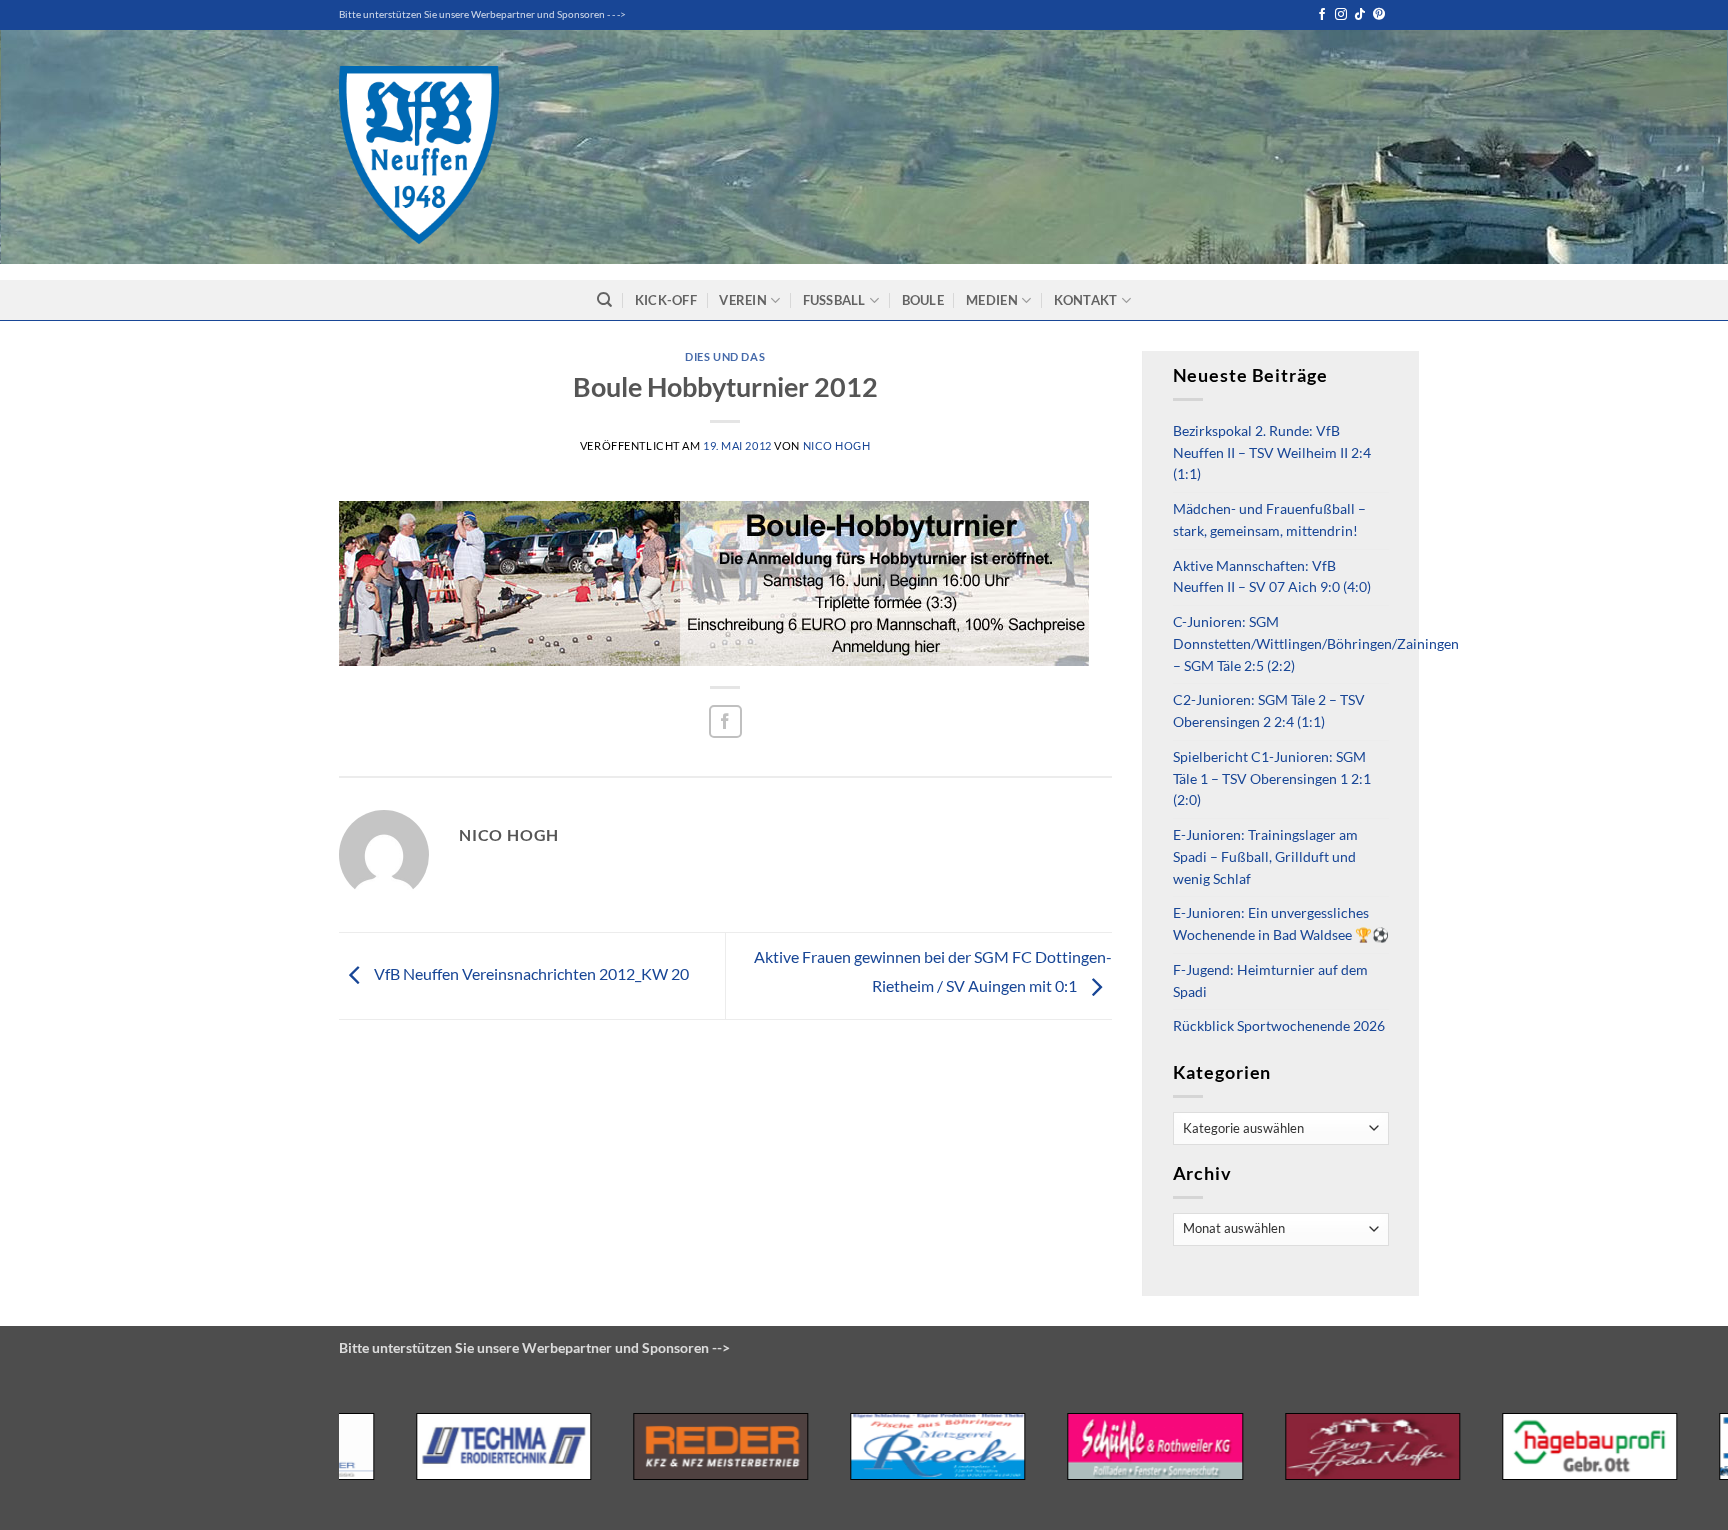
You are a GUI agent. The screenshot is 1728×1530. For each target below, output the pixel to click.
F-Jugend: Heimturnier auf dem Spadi (1270, 981)
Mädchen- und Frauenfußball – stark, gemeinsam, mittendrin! (1269, 520)
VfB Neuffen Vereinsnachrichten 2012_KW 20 (530, 973)
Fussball (834, 300)
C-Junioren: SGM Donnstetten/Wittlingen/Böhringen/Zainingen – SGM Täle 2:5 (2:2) (1316, 644)
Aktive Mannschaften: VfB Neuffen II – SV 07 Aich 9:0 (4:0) (1272, 577)
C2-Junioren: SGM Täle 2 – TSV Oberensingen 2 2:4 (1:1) (1269, 711)
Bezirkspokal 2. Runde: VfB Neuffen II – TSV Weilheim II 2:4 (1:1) (1272, 453)
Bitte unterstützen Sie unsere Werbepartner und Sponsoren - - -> (482, 14)
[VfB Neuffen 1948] (419, 155)
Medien (992, 300)
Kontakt (1086, 300)
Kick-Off (666, 300)
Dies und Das (725, 356)
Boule (923, 300)
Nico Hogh (837, 445)
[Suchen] (604, 300)
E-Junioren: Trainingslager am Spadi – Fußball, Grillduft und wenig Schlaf (1265, 857)
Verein (743, 300)
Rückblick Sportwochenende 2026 (1279, 1026)
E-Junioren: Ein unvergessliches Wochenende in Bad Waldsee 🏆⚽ (1281, 924)
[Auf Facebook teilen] (725, 721)
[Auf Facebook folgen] (1322, 15)
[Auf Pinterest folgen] (1379, 15)
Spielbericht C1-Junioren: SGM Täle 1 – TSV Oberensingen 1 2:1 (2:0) (1272, 779)
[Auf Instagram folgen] (1341, 15)
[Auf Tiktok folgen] (1360, 15)
